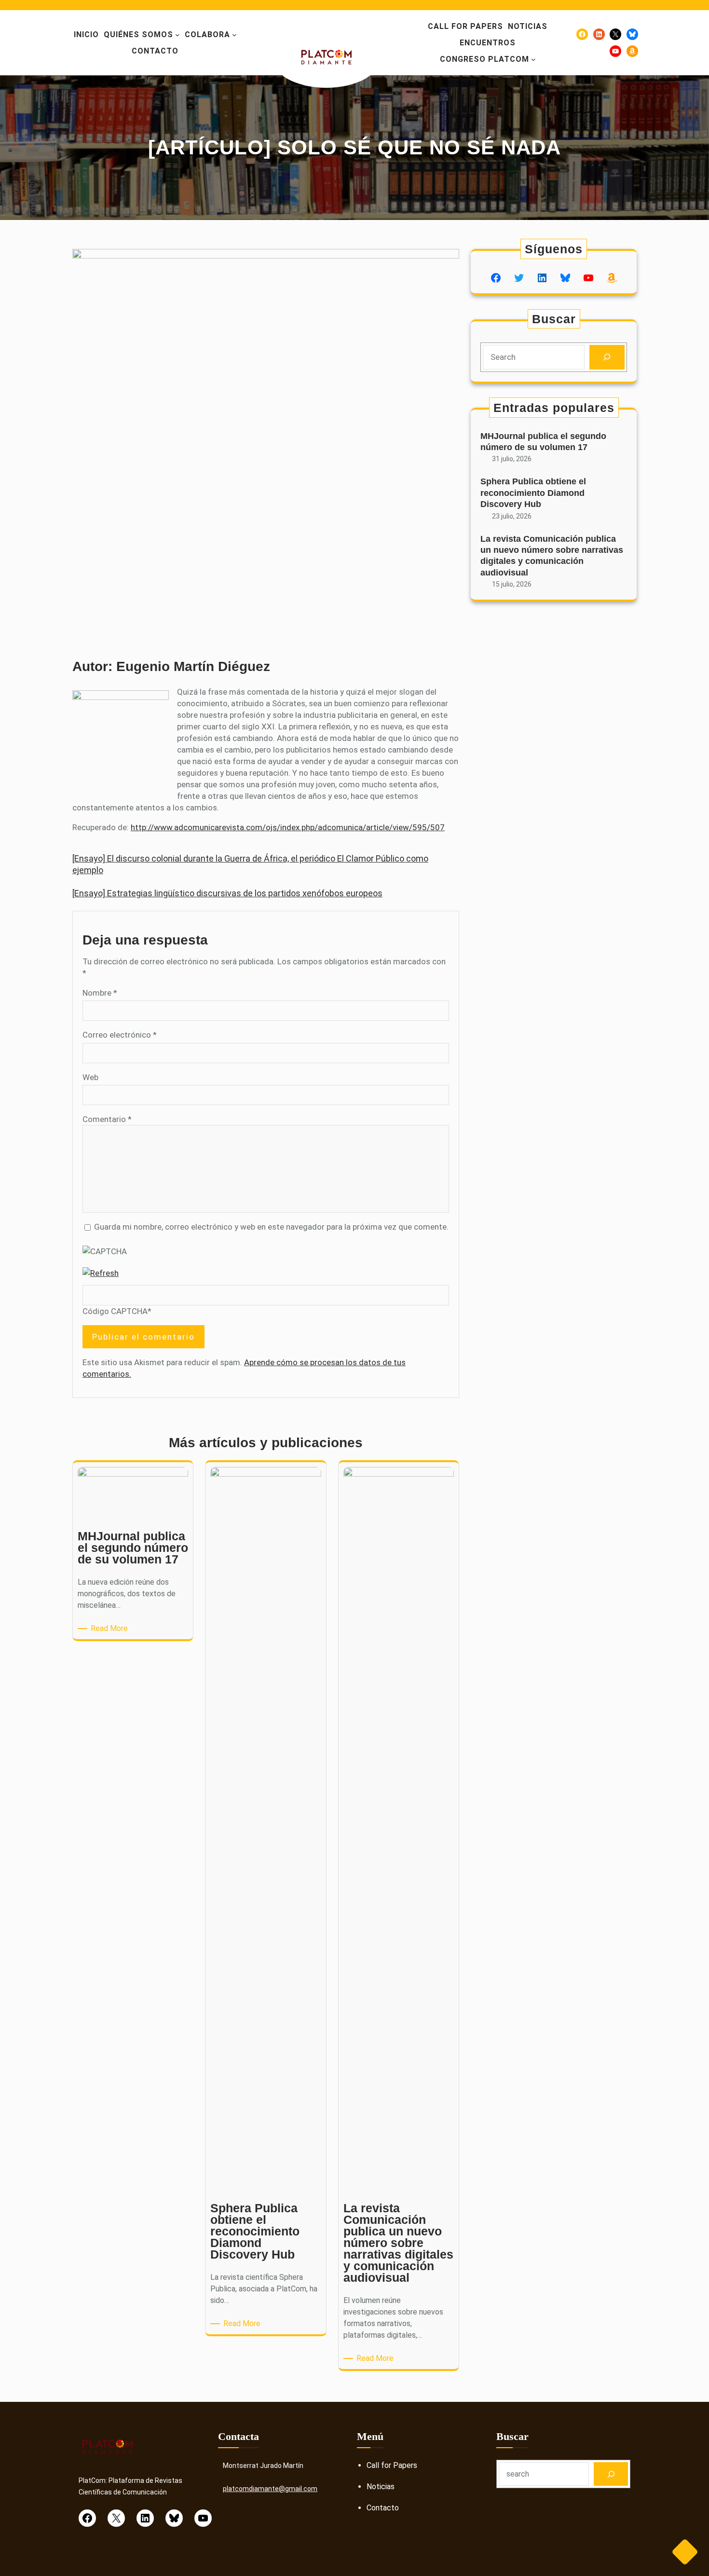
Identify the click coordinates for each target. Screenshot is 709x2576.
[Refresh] (101, 1273)
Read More (111, 1629)
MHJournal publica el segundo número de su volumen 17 (543, 442)
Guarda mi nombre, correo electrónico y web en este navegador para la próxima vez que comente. (271, 1227)
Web (90, 1077)
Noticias (381, 2487)
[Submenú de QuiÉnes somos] (177, 35)
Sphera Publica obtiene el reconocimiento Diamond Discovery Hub (533, 493)
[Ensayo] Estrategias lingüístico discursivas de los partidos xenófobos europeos (227, 893)
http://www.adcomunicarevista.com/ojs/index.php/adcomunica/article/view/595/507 (288, 827)
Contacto (383, 2508)
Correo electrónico (120, 1035)
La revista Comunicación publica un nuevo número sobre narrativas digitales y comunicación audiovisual (552, 556)
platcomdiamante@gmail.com (270, 2489)
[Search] (607, 357)
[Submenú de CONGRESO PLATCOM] (533, 59)
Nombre (100, 993)
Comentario (107, 1119)
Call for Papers (392, 2465)
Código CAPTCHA (115, 1311)
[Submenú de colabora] (234, 35)
